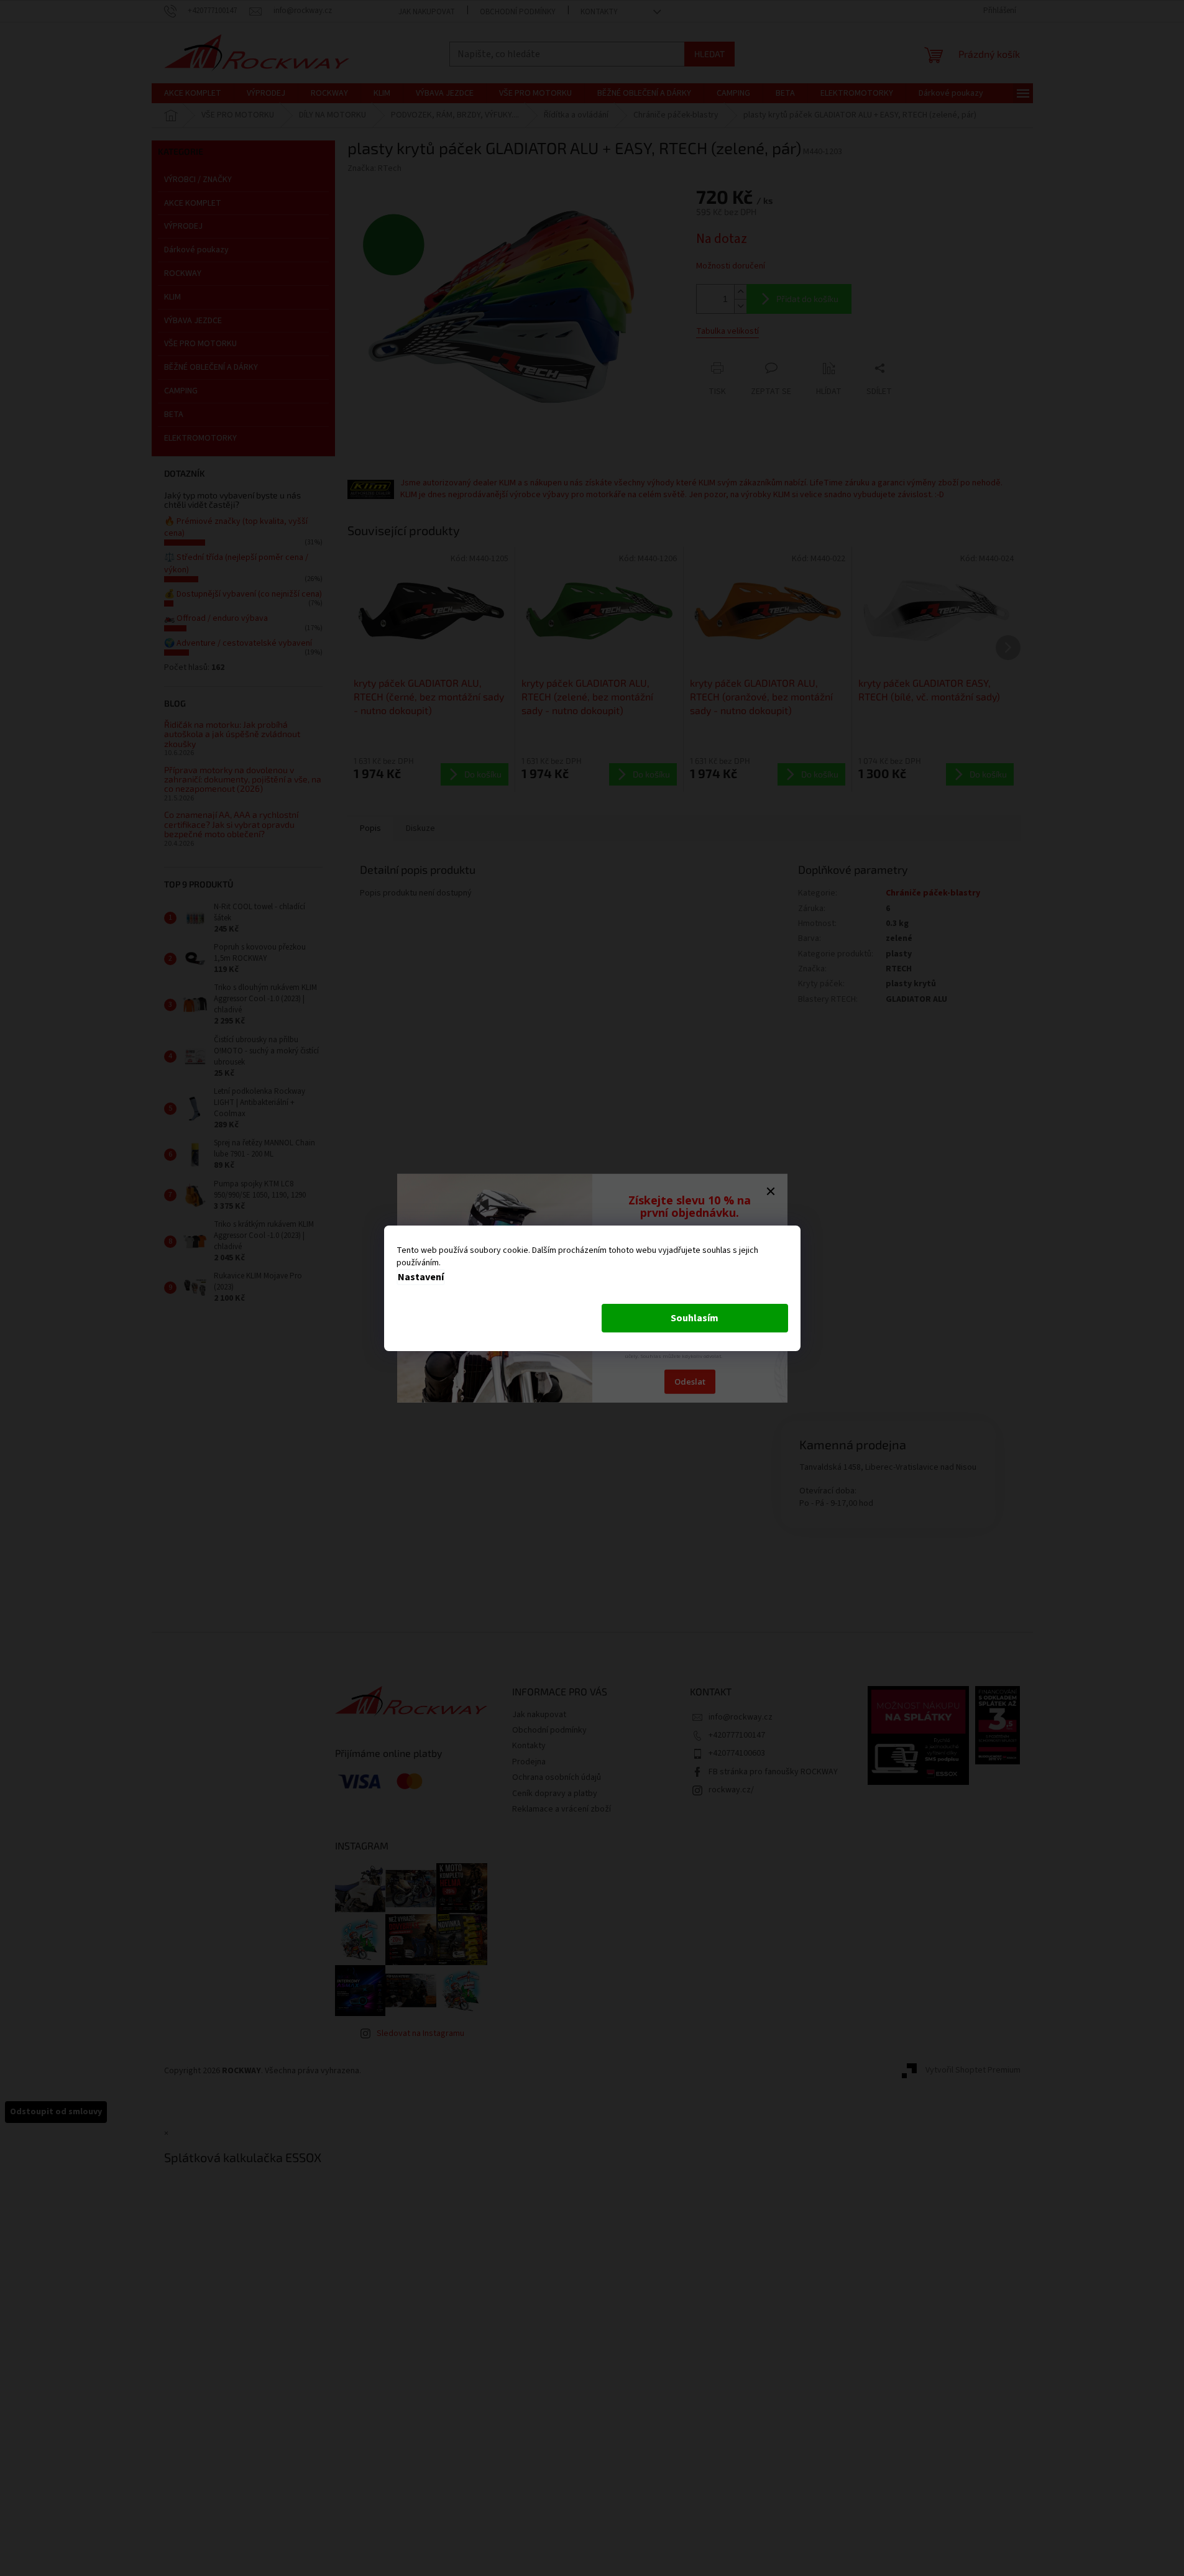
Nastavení (421, 1277)
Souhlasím (695, 1318)
